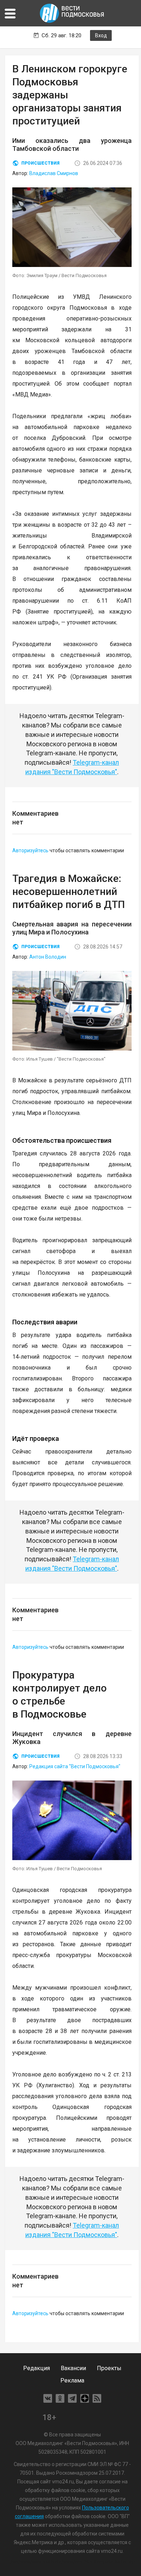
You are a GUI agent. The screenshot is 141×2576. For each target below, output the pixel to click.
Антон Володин (48, 957)
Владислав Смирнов (54, 173)
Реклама (72, 2380)
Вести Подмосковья (72, 13)
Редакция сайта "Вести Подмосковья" (75, 1766)
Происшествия (40, 163)
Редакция (37, 2368)
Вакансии (73, 2368)
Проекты (109, 2368)
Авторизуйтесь (30, 850)
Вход (101, 35)
